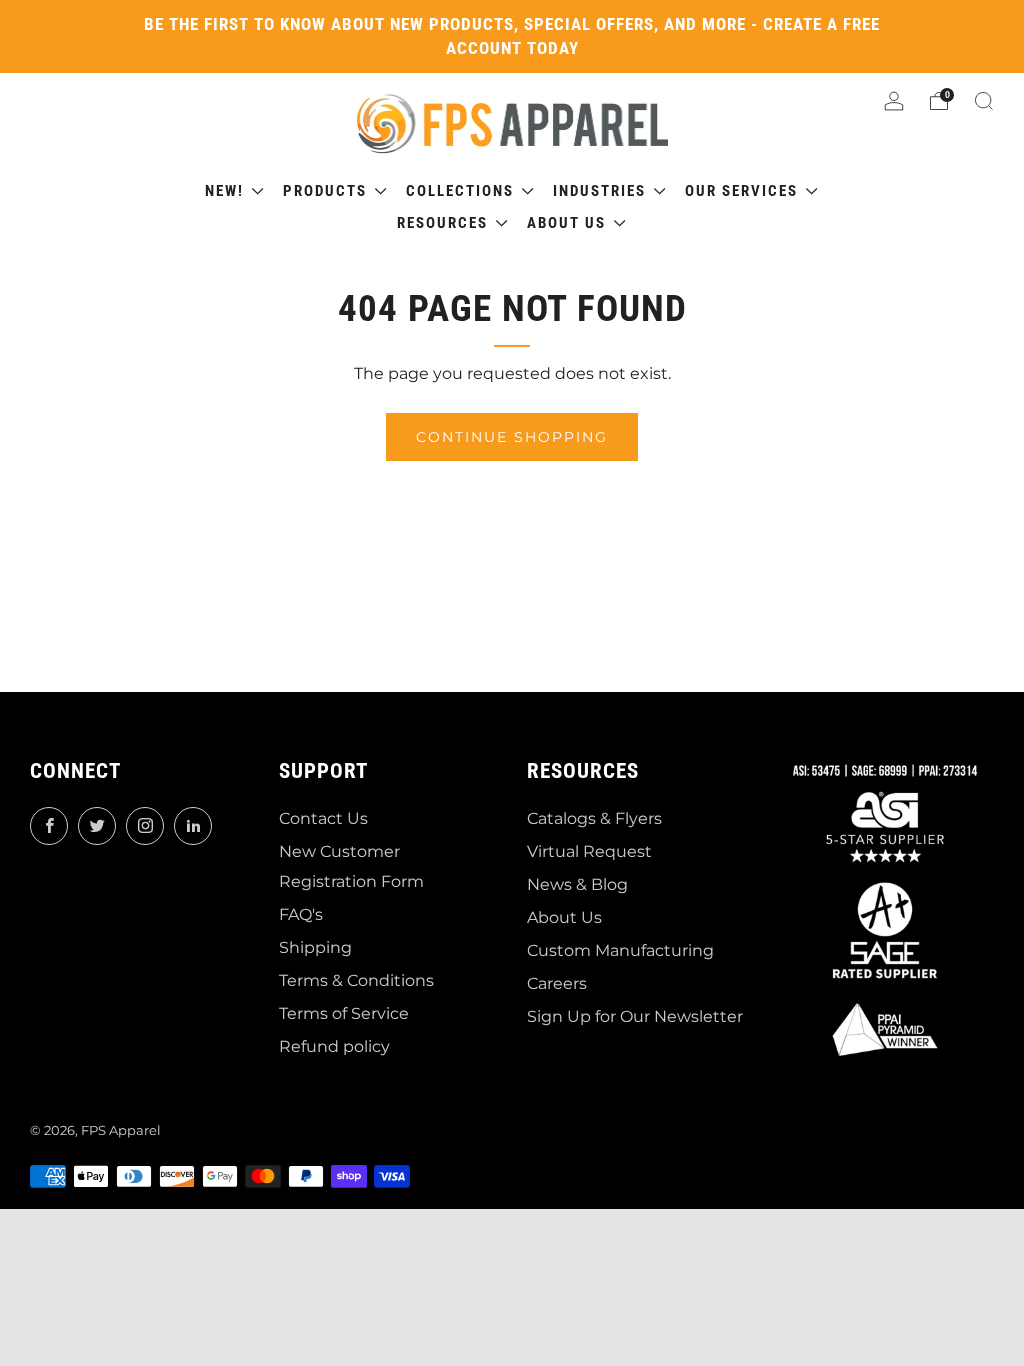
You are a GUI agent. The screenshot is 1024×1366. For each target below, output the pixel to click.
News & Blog (577, 884)
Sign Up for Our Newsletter (635, 1016)
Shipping (315, 947)
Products (327, 191)
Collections (462, 191)
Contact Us (323, 818)
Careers (557, 983)
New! (227, 191)
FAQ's (301, 914)
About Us (564, 917)
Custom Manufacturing (620, 950)
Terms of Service (344, 1013)
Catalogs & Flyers (594, 818)
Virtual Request (589, 851)
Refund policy (334, 1046)
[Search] (984, 101)
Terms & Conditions (356, 980)
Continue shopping (512, 437)
